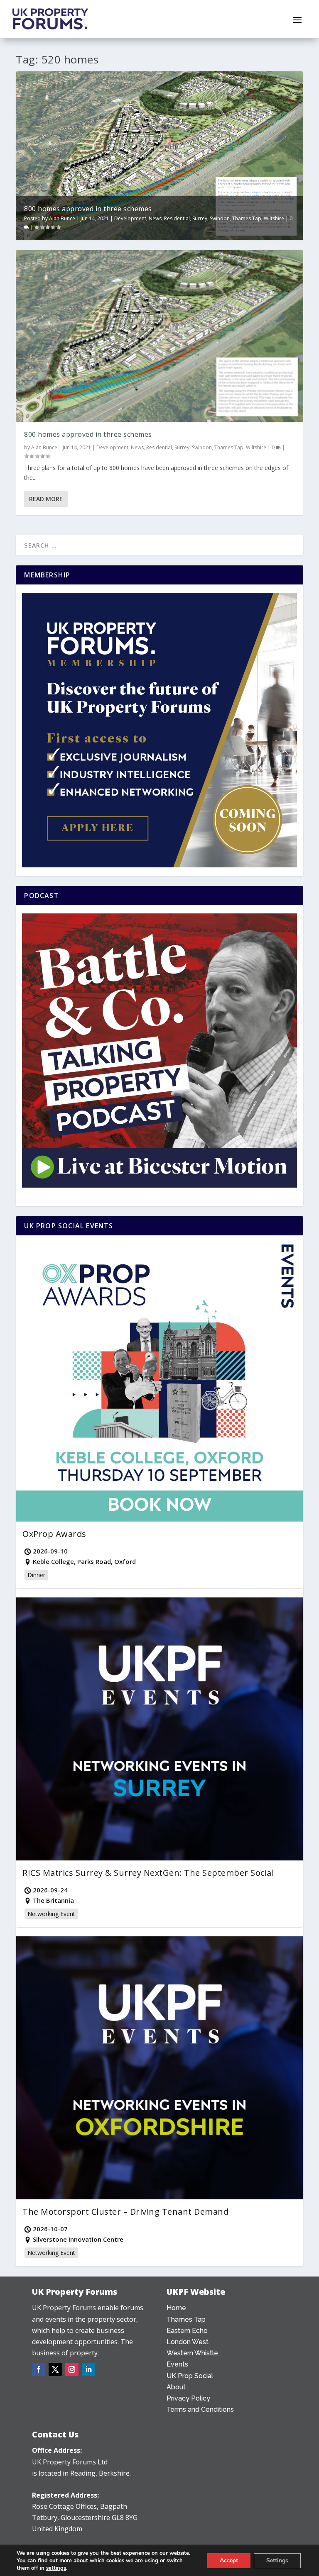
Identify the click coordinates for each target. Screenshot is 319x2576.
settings (56, 2568)
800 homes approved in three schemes (88, 209)
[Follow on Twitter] (55, 2369)
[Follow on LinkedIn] (88, 2369)
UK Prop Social (190, 2376)
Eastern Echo (187, 2331)
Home (176, 2308)
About (176, 2387)
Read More (46, 499)
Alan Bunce (62, 218)
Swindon (220, 218)
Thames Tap (247, 218)
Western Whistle (192, 2353)
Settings (277, 2560)
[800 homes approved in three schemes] (159, 336)
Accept (229, 2560)
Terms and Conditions (200, 2409)
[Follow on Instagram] (72, 2369)
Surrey (200, 218)
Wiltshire (274, 218)
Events (177, 2364)
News (155, 218)
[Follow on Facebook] (39, 2369)
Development (130, 218)
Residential (177, 218)
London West (188, 2342)
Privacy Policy (188, 2398)
